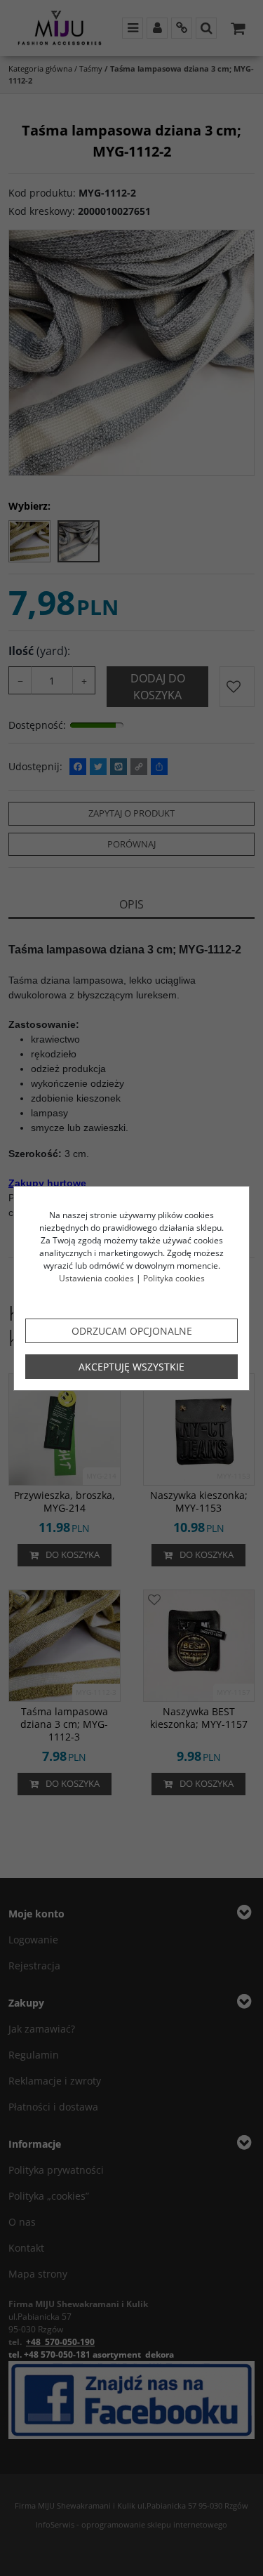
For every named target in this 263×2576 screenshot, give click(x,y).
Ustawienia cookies (96, 1278)
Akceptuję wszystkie (131, 1367)
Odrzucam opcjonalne (132, 1331)
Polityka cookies (174, 1278)
